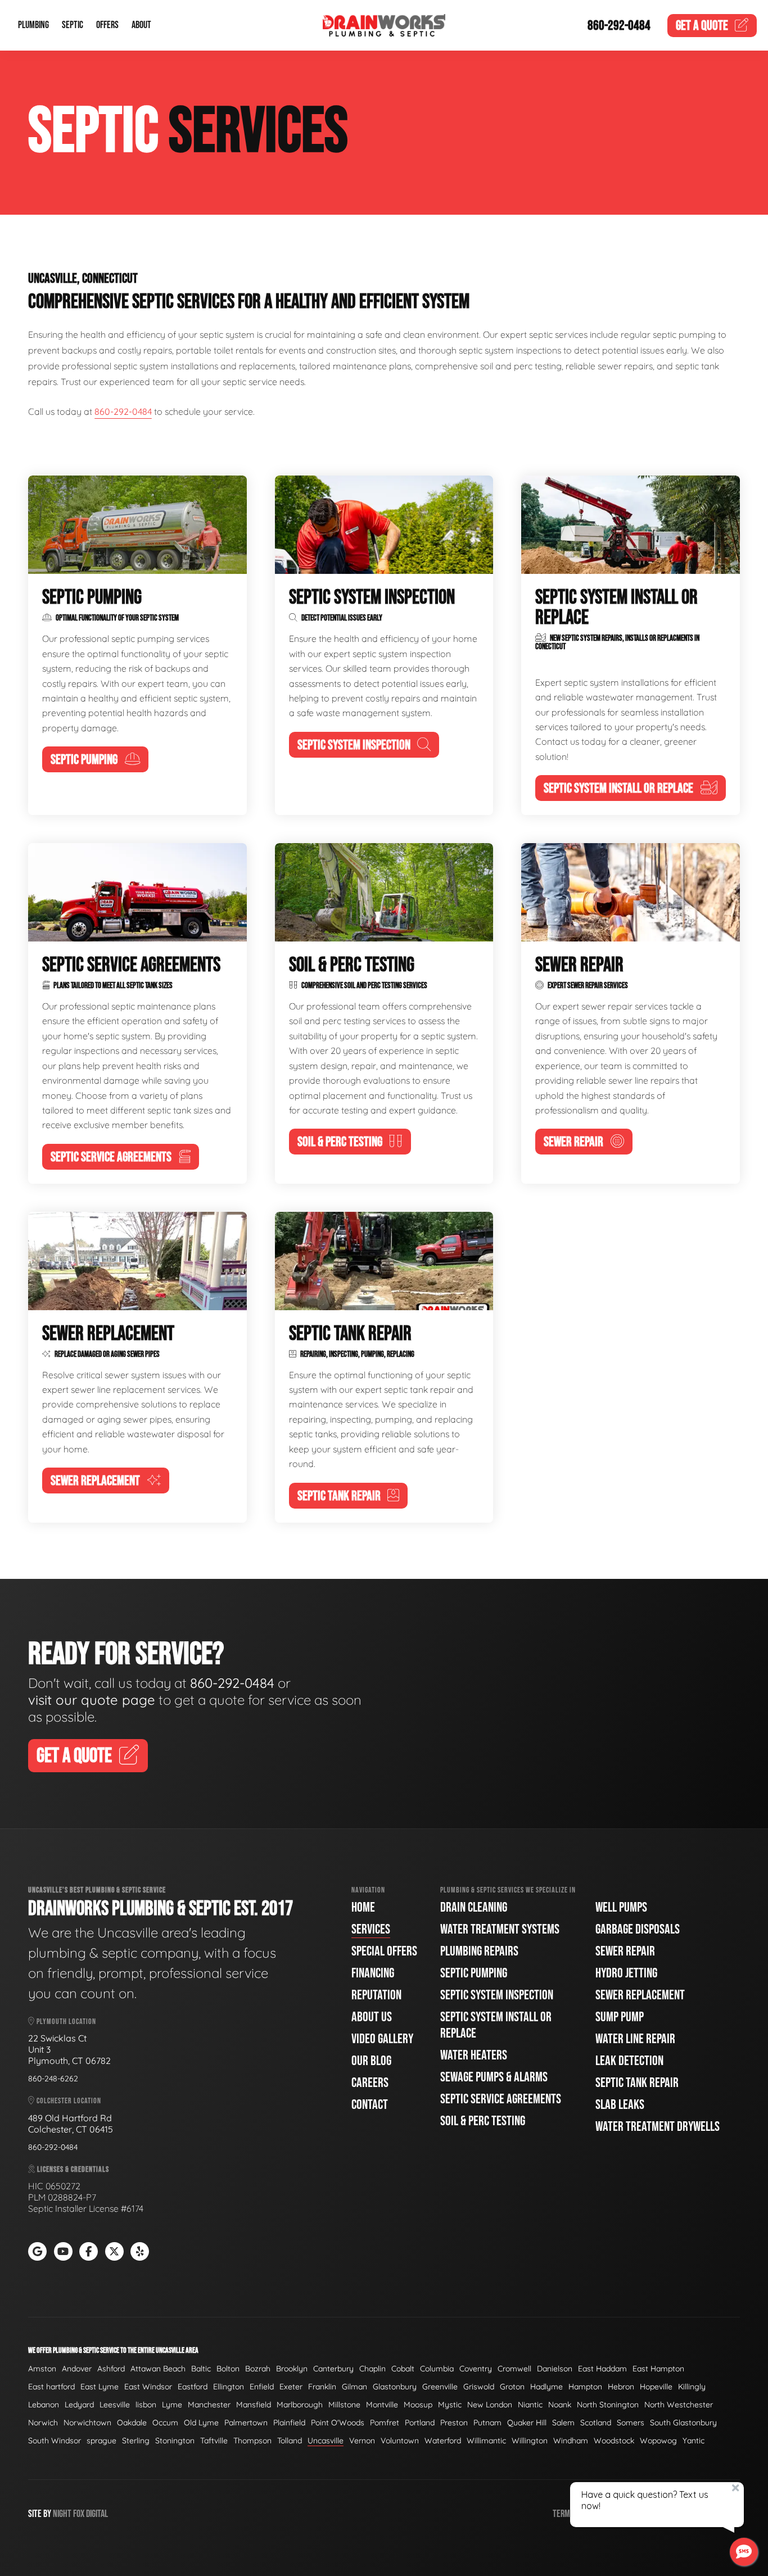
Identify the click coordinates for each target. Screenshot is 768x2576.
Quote (702, 26)
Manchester (209, 2405)
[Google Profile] (37, 2251)
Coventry (476, 2369)
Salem (563, 2423)
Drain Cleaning (474, 1907)
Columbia (437, 2369)
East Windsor (148, 2387)
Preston (454, 2423)
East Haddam (602, 2369)
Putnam (487, 2423)
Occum (165, 2423)
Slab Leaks (620, 2105)
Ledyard (79, 2405)
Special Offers (384, 1951)
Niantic (530, 2405)
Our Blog (371, 2061)
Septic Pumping (474, 1973)
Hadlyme (546, 2387)
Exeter (291, 2387)
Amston (42, 2369)
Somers (631, 2423)
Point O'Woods (338, 2423)
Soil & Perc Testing (483, 2121)
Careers (370, 2083)
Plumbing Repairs (479, 1951)
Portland (420, 2423)
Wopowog (658, 2441)
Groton (512, 2387)
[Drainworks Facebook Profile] (89, 2251)
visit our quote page (92, 1700)
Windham (571, 2441)
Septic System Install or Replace (496, 2025)
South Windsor (55, 2441)
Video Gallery (382, 2039)
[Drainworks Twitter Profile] (114, 2251)
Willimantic (486, 2441)
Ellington (229, 2387)
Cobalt (403, 2369)
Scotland (596, 2423)
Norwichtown (87, 2423)
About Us (372, 2017)
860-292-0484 (619, 26)
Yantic (694, 2441)
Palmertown (246, 2423)
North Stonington (608, 2405)
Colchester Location (68, 2101)
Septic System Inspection (497, 1995)
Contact (370, 2105)
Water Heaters (474, 2055)
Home (363, 1907)
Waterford (443, 2441)
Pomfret (385, 2423)
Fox (79, 2514)
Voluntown (400, 2441)
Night (62, 2514)
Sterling (136, 2441)
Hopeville (656, 2387)
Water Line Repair (635, 2039)
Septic (73, 26)
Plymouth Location (65, 2022)
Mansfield (254, 2405)
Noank (560, 2405)
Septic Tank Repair (637, 2083)
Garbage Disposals (638, 1929)
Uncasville (326, 2441)
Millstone (344, 2405)
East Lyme (100, 2387)
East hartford (51, 2387)
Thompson (252, 2441)
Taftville (214, 2441)
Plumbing (33, 26)
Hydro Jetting (626, 1973)
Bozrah (258, 2369)
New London (490, 2405)
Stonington (175, 2441)
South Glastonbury (683, 2423)
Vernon (362, 2441)
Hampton (585, 2387)
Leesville (115, 2405)
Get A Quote (74, 1756)
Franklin (322, 2387)
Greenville (440, 2387)
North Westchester (679, 2405)
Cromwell (514, 2369)
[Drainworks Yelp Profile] (140, 2251)
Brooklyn (292, 2369)
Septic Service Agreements (501, 2099)
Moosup (418, 2405)
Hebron (621, 2387)
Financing (373, 1973)
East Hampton (658, 2369)
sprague (101, 2441)
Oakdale (132, 2423)
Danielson (555, 2369)
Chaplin (372, 2369)
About (141, 26)
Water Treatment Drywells (658, 2127)
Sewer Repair (625, 1951)
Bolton (228, 2369)
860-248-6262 (53, 2079)
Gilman (354, 2387)
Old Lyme (201, 2423)
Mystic (450, 2405)
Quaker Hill (527, 2423)
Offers (107, 26)
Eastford (193, 2387)
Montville (382, 2405)
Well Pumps (621, 1907)
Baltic (201, 2369)
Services (371, 1929)
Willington (530, 2441)
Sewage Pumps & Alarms (494, 2077)
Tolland (290, 2441)
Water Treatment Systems (500, 1929)
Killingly (692, 2387)
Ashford (111, 2369)
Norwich (43, 2423)
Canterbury (333, 2369)
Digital (97, 2514)
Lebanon (44, 2405)
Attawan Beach (158, 2369)
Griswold (479, 2387)
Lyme (172, 2405)
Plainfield (289, 2423)
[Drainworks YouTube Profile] (63, 2251)
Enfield (262, 2387)
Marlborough (300, 2405)
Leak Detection (629, 2061)
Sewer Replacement (640, 1995)
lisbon (146, 2405)
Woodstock (614, 2441)
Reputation (376, 1995)
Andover (77, 2369)
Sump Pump (620, 2017)
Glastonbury (395, 2387)
